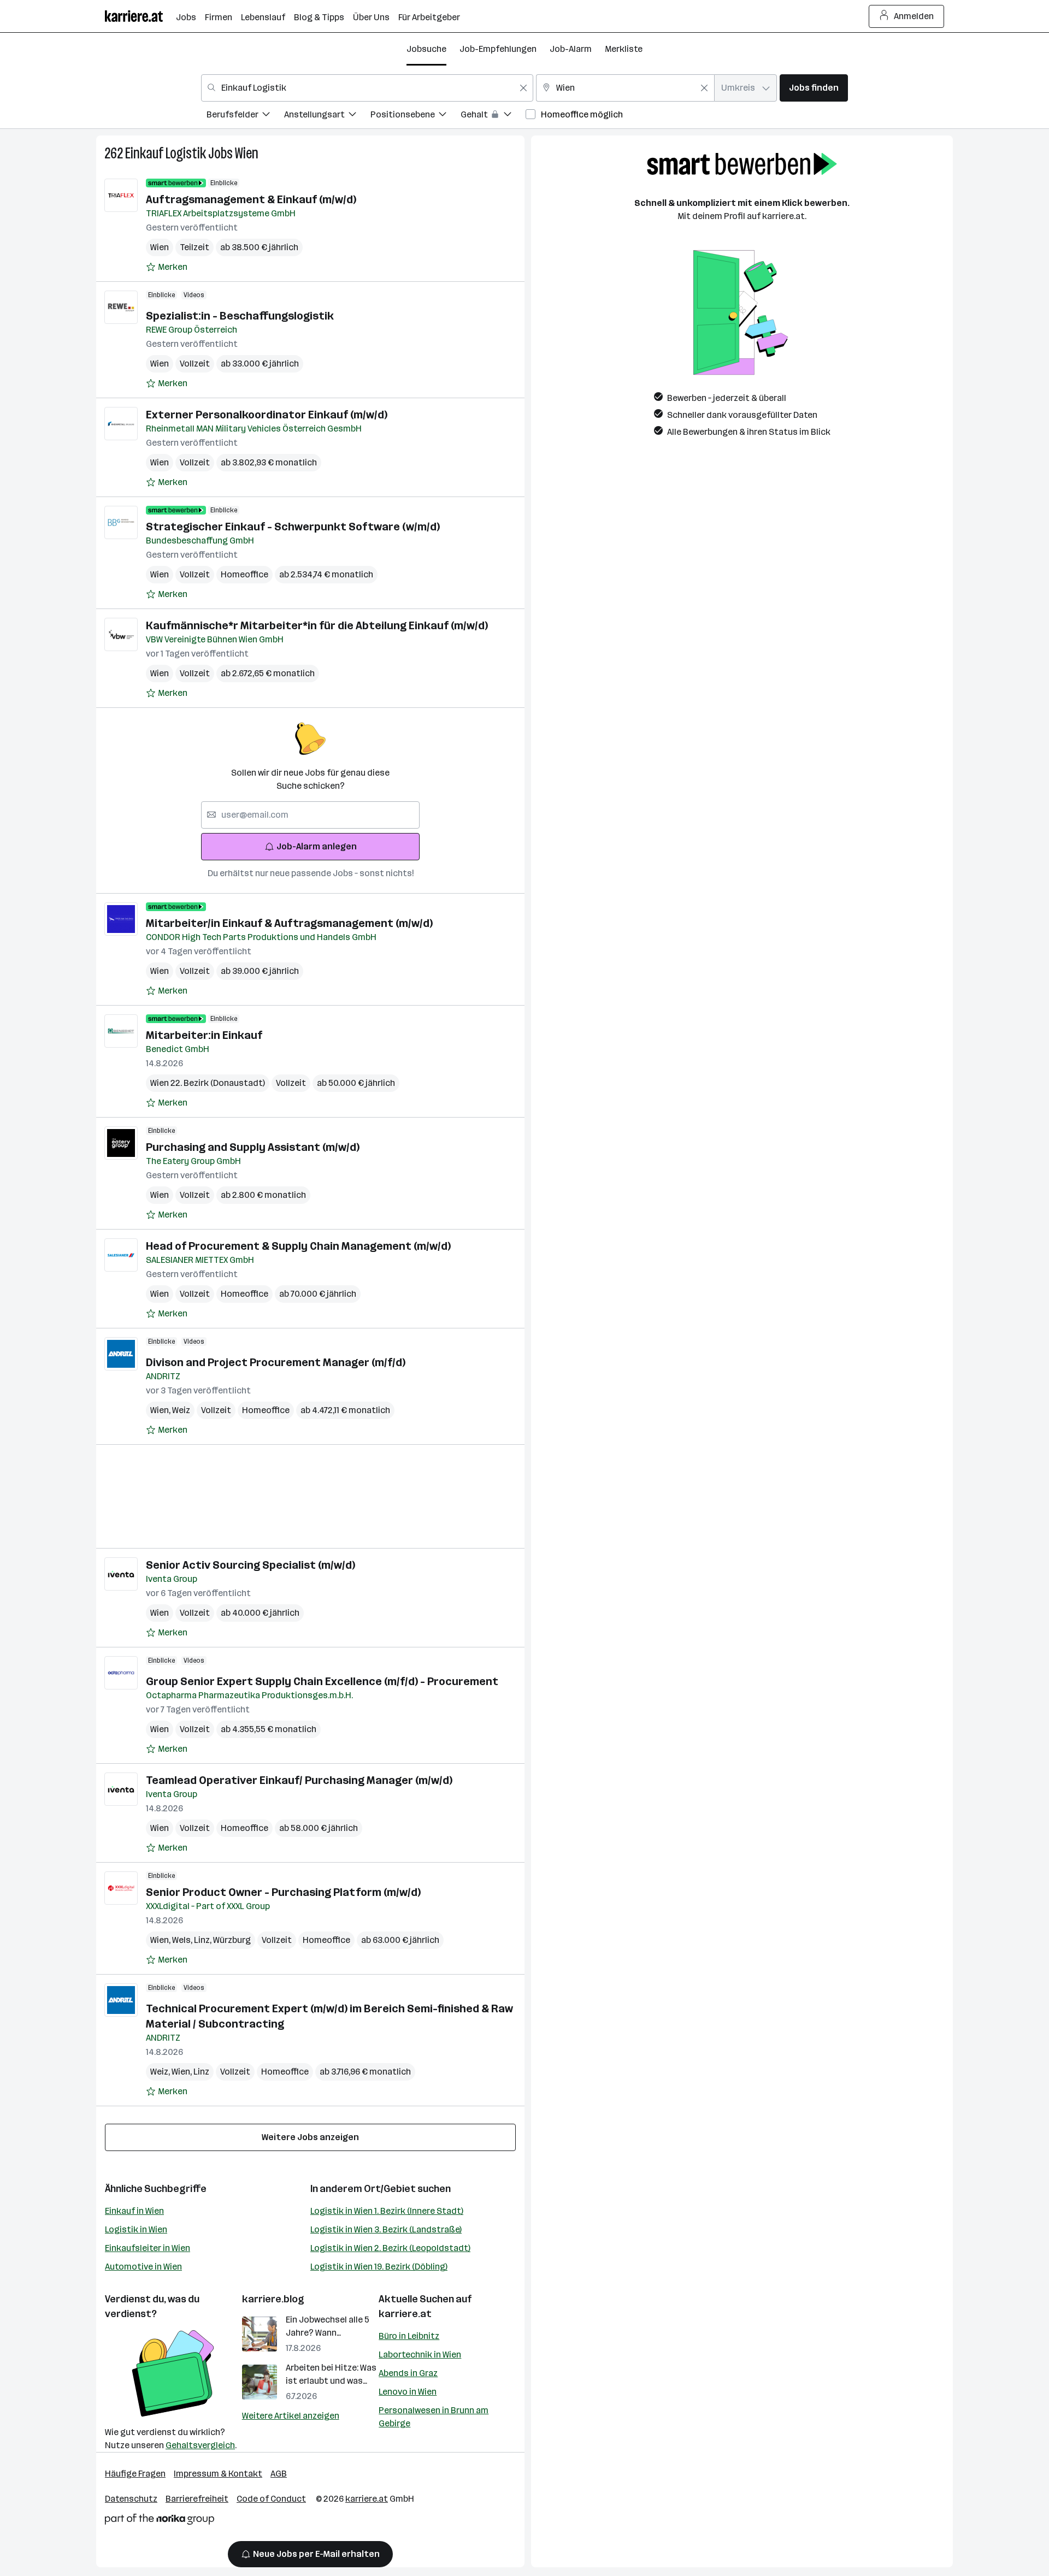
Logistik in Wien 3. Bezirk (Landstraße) (386, 2229)
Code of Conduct (271, 2499)
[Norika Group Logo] (160, 2521)
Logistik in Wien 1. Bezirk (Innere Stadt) (387, 2211)
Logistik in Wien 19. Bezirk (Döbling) (379, 2267)
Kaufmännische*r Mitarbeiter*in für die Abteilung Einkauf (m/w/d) (317, 625)
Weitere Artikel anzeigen (291, 2416)
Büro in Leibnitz (409, 2336)
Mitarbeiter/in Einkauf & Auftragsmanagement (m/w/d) (289, 923)
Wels (183, 1940)
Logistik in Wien (136, 2229)
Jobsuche (426, 49)
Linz (204, 1940)
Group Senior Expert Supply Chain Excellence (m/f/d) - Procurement (322, 1681)
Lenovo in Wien (408, 2392)
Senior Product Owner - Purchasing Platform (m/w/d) (283, 1892)
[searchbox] (310, 815)
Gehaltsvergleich (200, 2445)
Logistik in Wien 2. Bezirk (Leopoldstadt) (390, 2248)
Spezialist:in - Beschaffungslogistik (240, 316)
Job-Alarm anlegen (317, 846)
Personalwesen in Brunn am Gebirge (434, 2417)
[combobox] (367, 88)
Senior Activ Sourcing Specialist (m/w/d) (251, 1565)
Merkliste (624, 49)
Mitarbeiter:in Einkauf (204, 1035)
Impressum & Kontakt (218, 2474)
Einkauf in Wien (134, 2211)
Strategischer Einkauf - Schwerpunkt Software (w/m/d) (293, 527)
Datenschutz (131, 2499)
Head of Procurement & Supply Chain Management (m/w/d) (298, 1246)
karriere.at (405, 2314)
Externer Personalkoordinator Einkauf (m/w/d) (267, 415)
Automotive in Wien (143, 2267)
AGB (279, 2474)
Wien (247, 153)
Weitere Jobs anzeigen (310, 2137)
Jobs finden (814, 88)
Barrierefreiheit (197, 2499)
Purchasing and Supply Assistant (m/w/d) (253, 1147)
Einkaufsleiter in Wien (148, 2248)
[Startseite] (140, 16)
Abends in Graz (408, 2373)
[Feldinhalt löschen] (523, 88)
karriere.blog (273, 2299)
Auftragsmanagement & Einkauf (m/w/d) (251, 199)
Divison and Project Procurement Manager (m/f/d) (276, 1362)
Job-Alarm (571, 49)
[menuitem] (245, 116)
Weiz (181, 1410)
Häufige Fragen (135, 2474)
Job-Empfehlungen (498, 49)
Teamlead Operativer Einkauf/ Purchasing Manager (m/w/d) (299, 1780)
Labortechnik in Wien (420, 2355)
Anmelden (914, 16)
